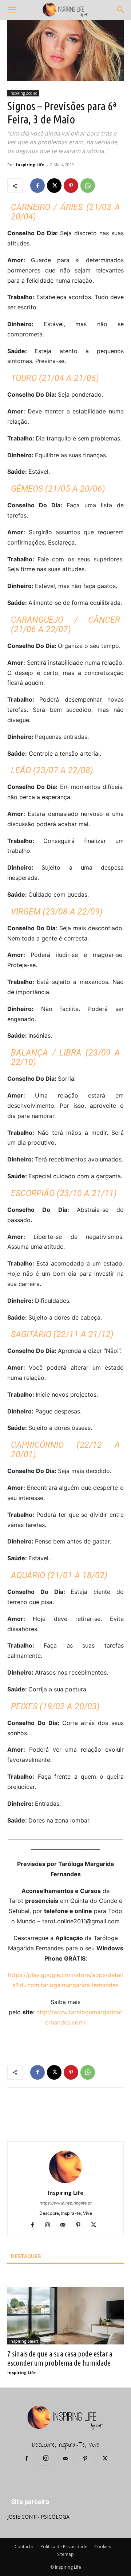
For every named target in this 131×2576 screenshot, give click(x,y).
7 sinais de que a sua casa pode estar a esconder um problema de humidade (60, 2358)
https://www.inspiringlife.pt (66, 2203)
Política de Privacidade (64, 2547)
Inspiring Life (30, 165)
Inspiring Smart (24, 2341)
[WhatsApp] (88, 186)
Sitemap (65, 2554)
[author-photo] (65, 2182)
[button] (12, 10)
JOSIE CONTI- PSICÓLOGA (38, 2517)
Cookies (103, 2547)
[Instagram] (50, 2225)
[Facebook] (37, 186)
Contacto (24, 2547)
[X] (54, 186)
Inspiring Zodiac (23, 93)
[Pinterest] (71, 186)
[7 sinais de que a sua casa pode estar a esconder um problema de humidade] (65, 2316)
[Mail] (66, 2225)
